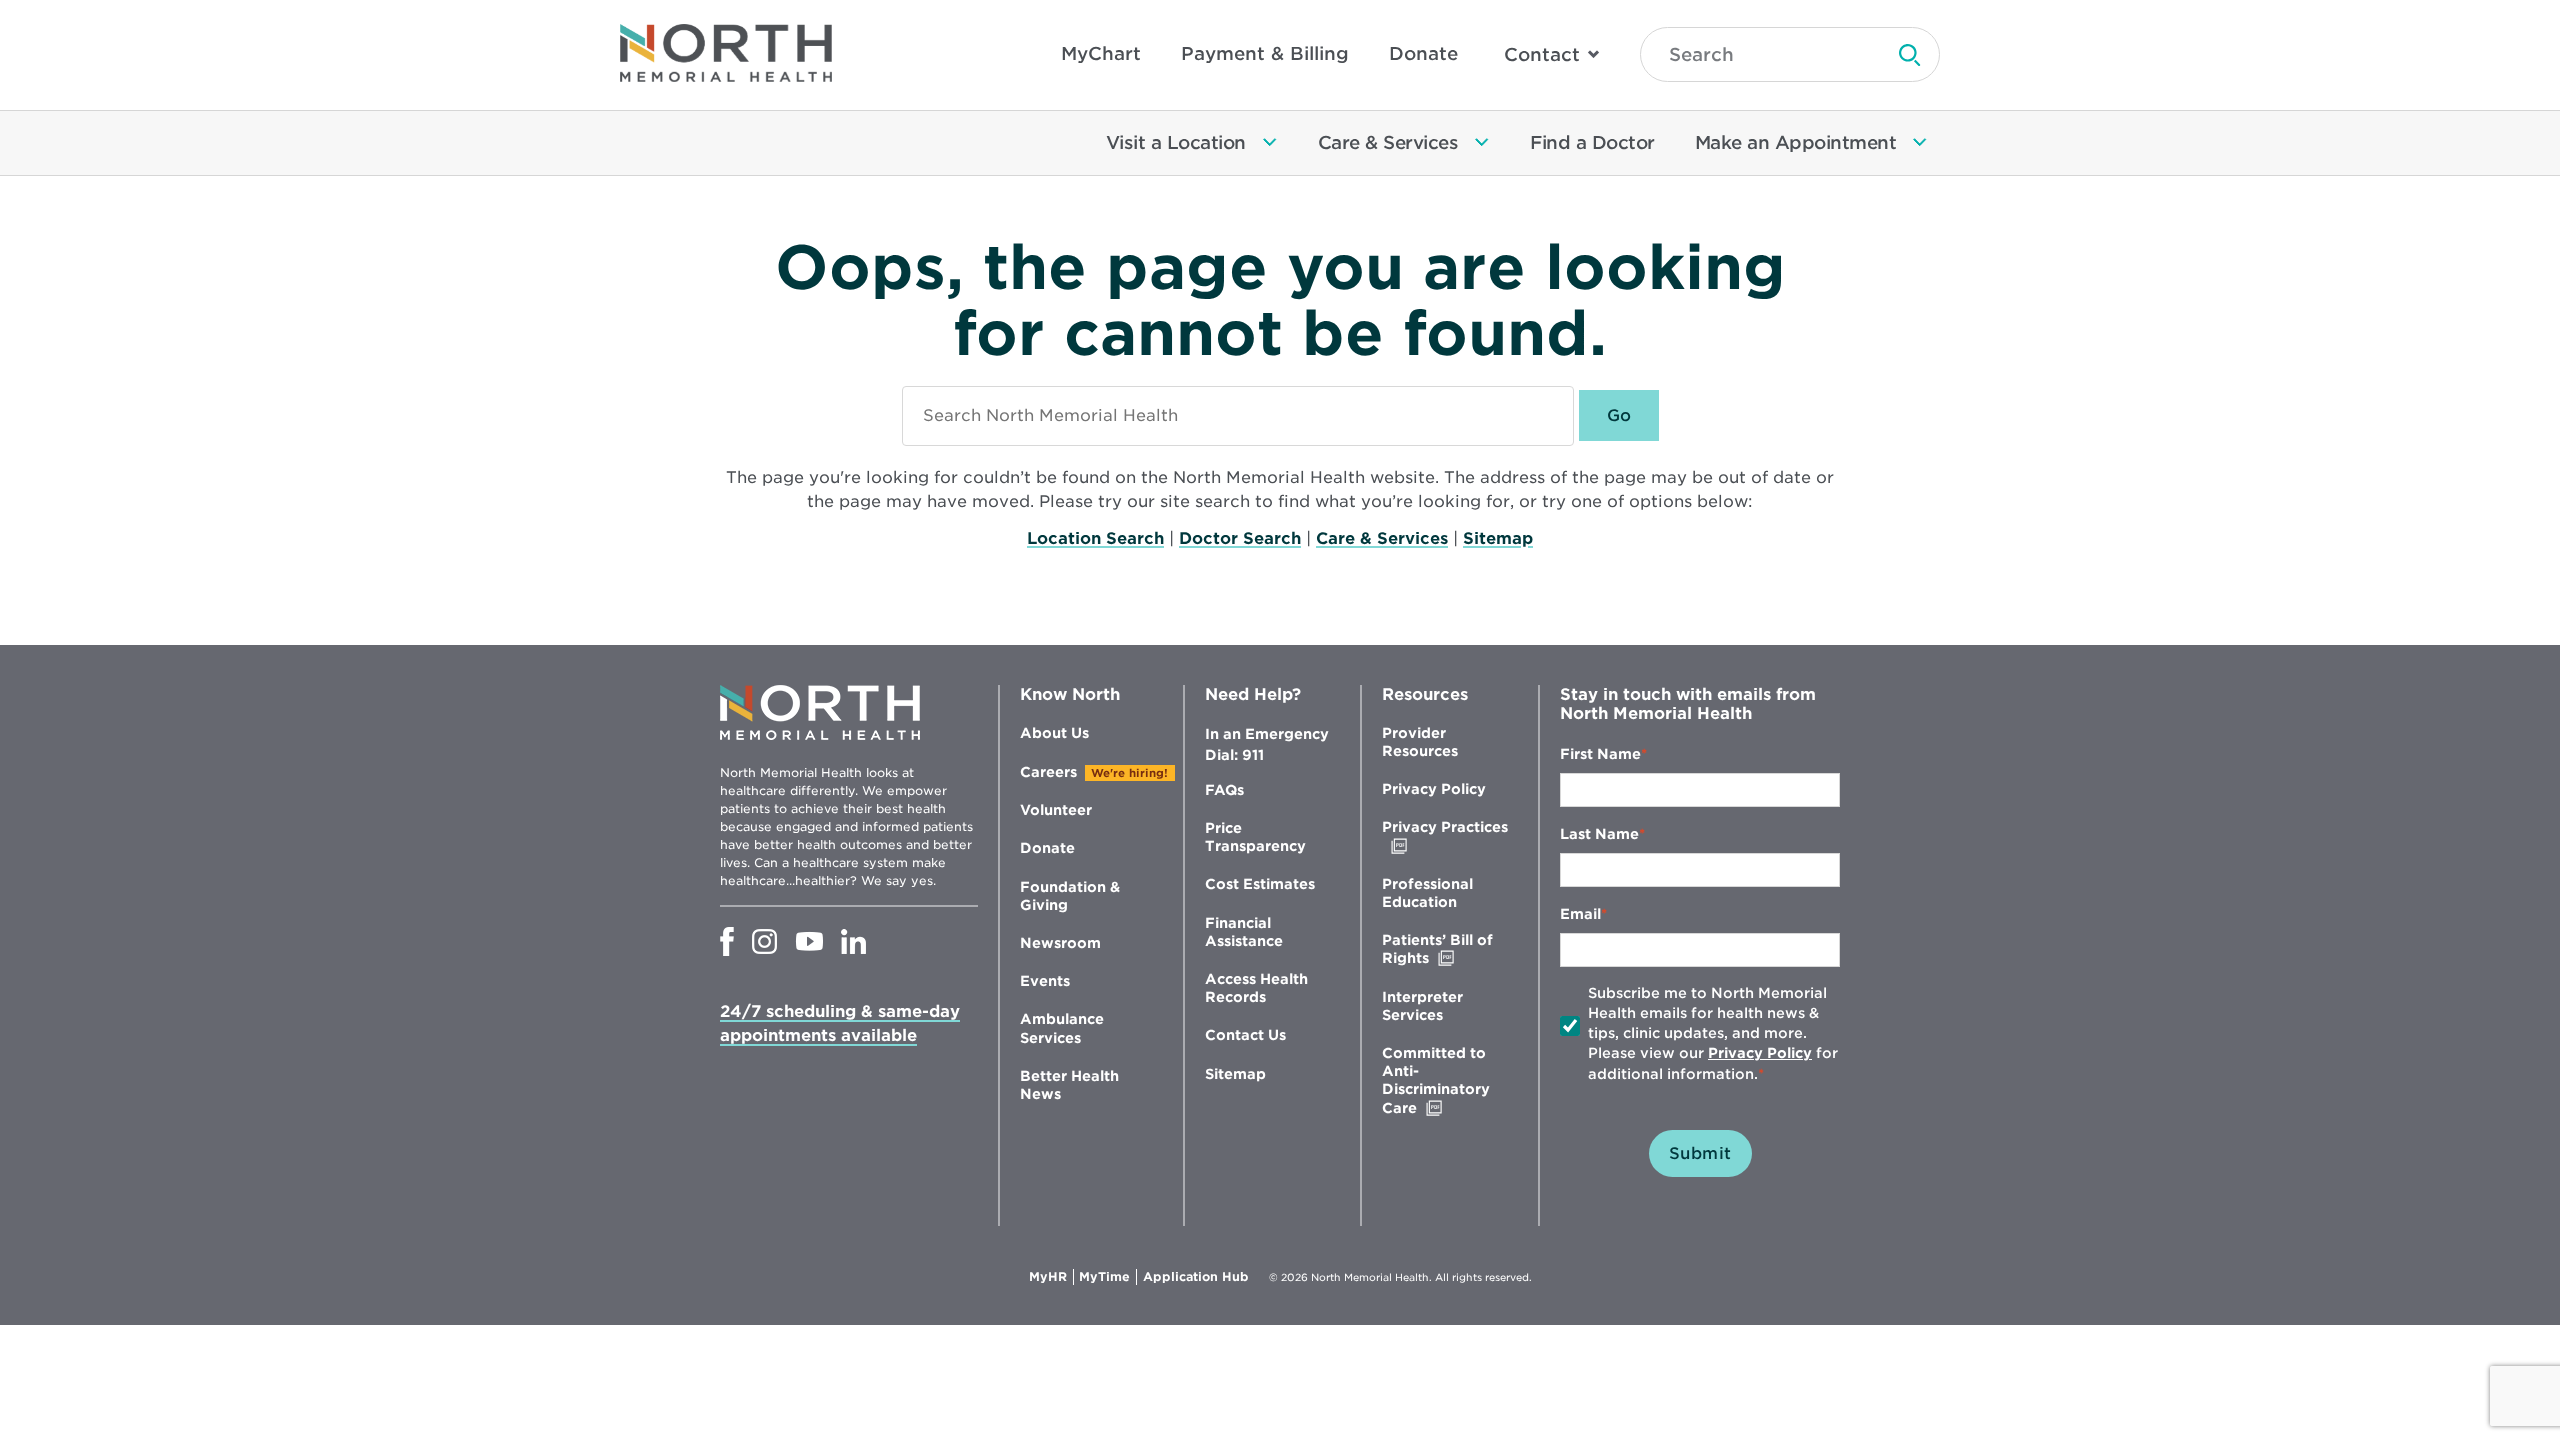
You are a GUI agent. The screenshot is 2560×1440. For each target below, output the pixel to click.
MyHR (1051, 1277)
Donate (1423, 53)
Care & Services (1382, 538)
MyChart (1101, 53)
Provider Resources (1420, 742)
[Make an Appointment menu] (1920, 143)
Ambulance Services (1062, 1028)
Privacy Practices (1445, 836)
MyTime (1108, 1277)
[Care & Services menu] (1482, 143)
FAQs (1224, 790)
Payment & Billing (1265, 53)
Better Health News (1069, 1085)
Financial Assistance (1244, 932)
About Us (1054, 733)
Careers (1048, 772)
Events (1045, 981)
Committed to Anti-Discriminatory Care (1441, 1081)
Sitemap (1498, 538)
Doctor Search (1240, 538)
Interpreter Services (1422, 1006)
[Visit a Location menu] (1270, 143)
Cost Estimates (1260, 884)
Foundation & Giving (1070, 896)
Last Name (1599, 834)
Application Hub (1196, 1277)
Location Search (1095, 538)
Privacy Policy (1434, 789)
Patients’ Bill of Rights (1447, 949)
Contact (1542, 54)
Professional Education (1427, 893)
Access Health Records (1256, 988)
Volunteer (1056, 810)
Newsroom (1060, 943)
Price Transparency (1255, 837)
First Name (1600, 754)
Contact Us (1245, 1035)
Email (1580, 914)
